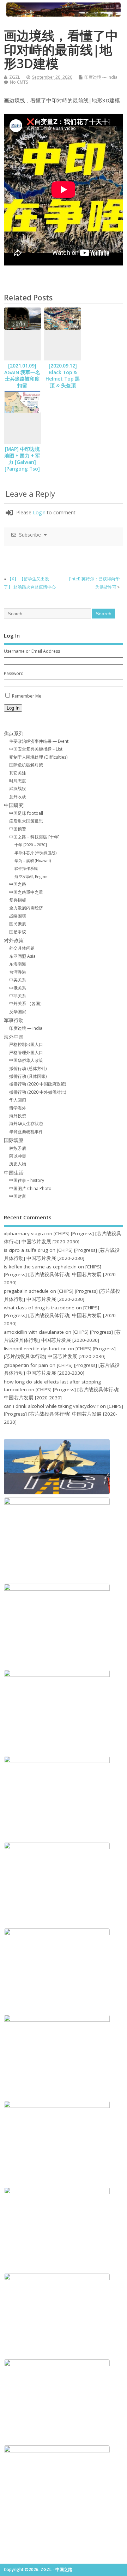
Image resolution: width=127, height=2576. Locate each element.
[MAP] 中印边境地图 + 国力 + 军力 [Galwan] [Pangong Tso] (22, 459)
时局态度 (18, 781)
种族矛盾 (18, 1148)
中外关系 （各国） (27, 1003)
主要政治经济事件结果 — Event (39, 741)
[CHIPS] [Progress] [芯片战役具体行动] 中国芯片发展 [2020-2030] (61, 1275)
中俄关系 (18, 988)
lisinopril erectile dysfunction (35, 1349)
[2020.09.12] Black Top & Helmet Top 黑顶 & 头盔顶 (63, 376)
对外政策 (14, 940)
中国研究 (14, 805)
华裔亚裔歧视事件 (26, 1132)
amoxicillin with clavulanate (34, 1332)
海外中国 (14, 1037)
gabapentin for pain (26, 1365)
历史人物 (18, 1164)
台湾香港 (18, 972)
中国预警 (18, 829)
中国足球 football (26, 813)
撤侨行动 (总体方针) (28, 1068)
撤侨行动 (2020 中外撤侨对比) (38, 1092)
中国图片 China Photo (30, 1188)
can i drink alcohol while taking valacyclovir (51, 1406)
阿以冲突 (18, 1156)
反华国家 (18, 1012)
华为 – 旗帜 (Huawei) (33, 860)
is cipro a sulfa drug (26, 1250)
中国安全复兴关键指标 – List (36, 749)
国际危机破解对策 (26, 765)
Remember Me (27, 696)
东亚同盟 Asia (22, 956)
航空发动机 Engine (31, 876)
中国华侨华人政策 (26, 1060)
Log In (13, 708)
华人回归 (18, 1100)
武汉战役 (18, 788)
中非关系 (18, 996)
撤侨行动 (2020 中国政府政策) (38, 1084)
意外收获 (18, 797)
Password (14, 673)
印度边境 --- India (101, 77)
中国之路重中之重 (26, 892)
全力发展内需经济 (26, 908)
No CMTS (19, 82)
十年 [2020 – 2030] (31, 845)
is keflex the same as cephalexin (40, 1267)
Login (39, 512)
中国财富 (18, 1196)
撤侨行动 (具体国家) (28, 1076)
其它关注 (18, 773)
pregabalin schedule (26, 1291)
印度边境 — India (26, 1028)
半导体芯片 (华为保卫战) (35, 853)
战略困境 (18, 916)
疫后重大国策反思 (26, 821)
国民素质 (18, 924)
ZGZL (15, 77)
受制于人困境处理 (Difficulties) (38, 757)
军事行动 (14, 1020)
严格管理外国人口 (26, 1053)
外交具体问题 (22, 948)
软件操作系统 (26, 868)
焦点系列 (14, 734)
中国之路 (18, 884)
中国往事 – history (27, 1180)
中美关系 (18, 980)
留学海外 (18, 1108)
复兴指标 (18, 900)
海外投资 (18, 1116)
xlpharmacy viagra (24, 1233)
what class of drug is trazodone (39, 1308)
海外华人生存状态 (26, 1123)
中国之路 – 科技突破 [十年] (34, 837)
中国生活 (14, 1173)
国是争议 (18, 932)
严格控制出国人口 (26, 1044)
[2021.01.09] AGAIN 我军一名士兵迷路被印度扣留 (22, 376)
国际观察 (14, 1140)
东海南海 (18, 964)
